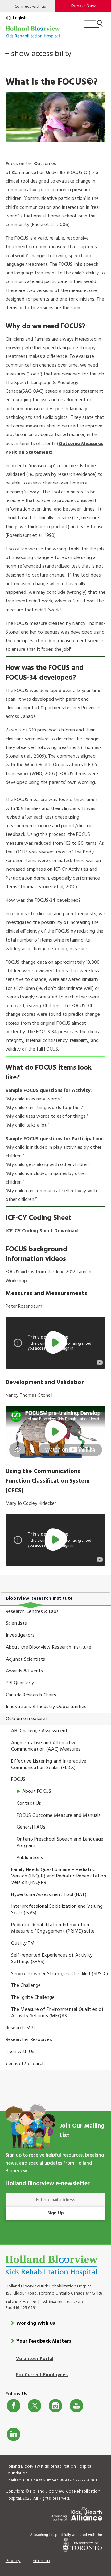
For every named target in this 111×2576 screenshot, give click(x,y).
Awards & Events (25, 1671)
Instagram (55, 2406)
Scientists (16, 1623)
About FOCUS (37, 1792)
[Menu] (94, 26)
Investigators (20, 1635)
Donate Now (83, 6)
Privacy (13, 2561)
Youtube (76, 2406)
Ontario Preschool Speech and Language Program (60, 1843)
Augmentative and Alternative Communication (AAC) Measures (46, 1746)
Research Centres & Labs (32, 1612)
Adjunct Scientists (26, 1659)
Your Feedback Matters (44, 2341)
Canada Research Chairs (31, 1695)
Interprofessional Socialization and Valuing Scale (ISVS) (57, 1910)
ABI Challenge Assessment (39, 1731)
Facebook (14, 2406)
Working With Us (36, 2323)
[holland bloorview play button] (56, 1343)
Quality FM (23, 1943)
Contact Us (29, 1804)
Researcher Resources (29, 2040)
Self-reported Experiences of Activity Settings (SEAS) (52, 1959)
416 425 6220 (24, 2302)
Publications (30, 1858)
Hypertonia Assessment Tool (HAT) (49, 1895)
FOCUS (18, 1780)
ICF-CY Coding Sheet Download (42, 1231)
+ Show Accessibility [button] (38, 53)
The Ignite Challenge (33, 1998)
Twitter (35, 2406)
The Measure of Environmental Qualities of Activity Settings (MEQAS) (57, 2013)
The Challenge (26, 1986)
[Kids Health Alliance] (77, 2513)
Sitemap (41, 2561)
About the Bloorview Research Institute (49, 1647)
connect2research (25, 2064)
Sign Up (56, 2213)
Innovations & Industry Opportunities (46, 1707)
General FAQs (31, 1827)
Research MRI (20, 2028)
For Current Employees (42, 2375)
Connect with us (30, 7)
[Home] (33, 32)
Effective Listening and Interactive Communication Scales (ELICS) (49, 1765)
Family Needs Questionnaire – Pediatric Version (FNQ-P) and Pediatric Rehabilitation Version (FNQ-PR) (59, 1876)
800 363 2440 (70, 2302)
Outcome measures (27, 1719)
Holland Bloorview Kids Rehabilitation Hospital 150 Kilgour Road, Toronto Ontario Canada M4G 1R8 (54, 2290)
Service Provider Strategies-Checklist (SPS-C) (60, 1974)
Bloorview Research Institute (39, 1598)
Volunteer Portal (35, 2359)
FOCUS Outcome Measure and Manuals (59, 1816)
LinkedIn (14, 2434)
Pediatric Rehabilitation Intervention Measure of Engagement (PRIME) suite (53, 1928)
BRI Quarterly (20, 1683)
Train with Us (20, 2052)
